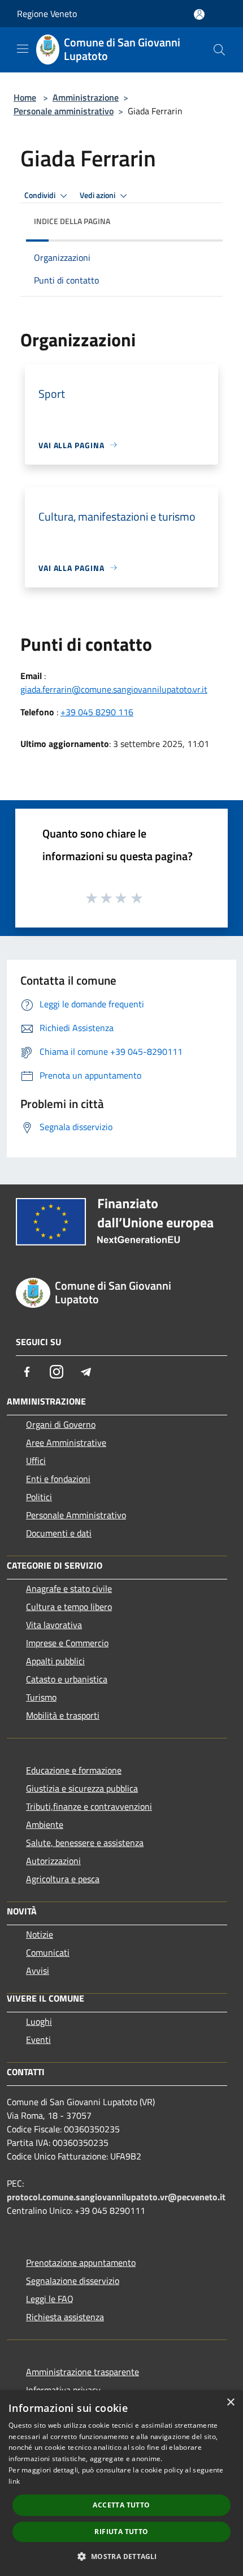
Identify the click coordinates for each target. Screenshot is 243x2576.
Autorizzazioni (53, 1861)
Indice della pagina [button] (72, 221)
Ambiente (45, 1824)
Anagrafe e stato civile (69, 1588)
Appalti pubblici (55, 1661)
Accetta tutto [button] (121, 2505)
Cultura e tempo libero (69, 1607)
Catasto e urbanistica (67, 1679)
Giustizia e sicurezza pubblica (82, 1788)
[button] (121, 2556)
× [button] (230, 2403)
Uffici (36, 1461)
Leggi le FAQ (50, 2299)
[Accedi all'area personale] (199, 14)
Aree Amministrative (66, 1442)
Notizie (40, 1934)
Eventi (38, 2040)
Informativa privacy (63, 2390)
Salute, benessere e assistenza (85, 1843)
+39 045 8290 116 (97, 712)
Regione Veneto (47, 14)
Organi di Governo (61, 1424)
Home (25, 97)
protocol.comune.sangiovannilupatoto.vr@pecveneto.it (116, 2197)
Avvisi (38, 1970)
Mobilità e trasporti (63, 1715)
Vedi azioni (98, 195)
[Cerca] (219, 50)
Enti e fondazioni (58, 1479)
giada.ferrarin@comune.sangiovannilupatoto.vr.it (114, 689)
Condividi (41, 195)
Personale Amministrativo (76, 1515)
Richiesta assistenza (65, 2317)
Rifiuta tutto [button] (121, 2532)
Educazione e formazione (74, 1770)
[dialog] (121, 2483)
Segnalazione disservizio (73, 2281)
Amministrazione (86, 97)
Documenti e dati (59, 1533)
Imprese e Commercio (67, 1643)
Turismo (41, 1697)
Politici (39, 1497)
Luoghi (39, 2021)
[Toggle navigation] (23, 49)
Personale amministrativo (64, 111)
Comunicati (48, 1952)
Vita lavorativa (54, 1625)
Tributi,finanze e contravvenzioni (89, 1806)
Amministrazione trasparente (83, 2372)
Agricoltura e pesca (63, 1879)
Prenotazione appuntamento (81, 2262)
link (14, 2481)
